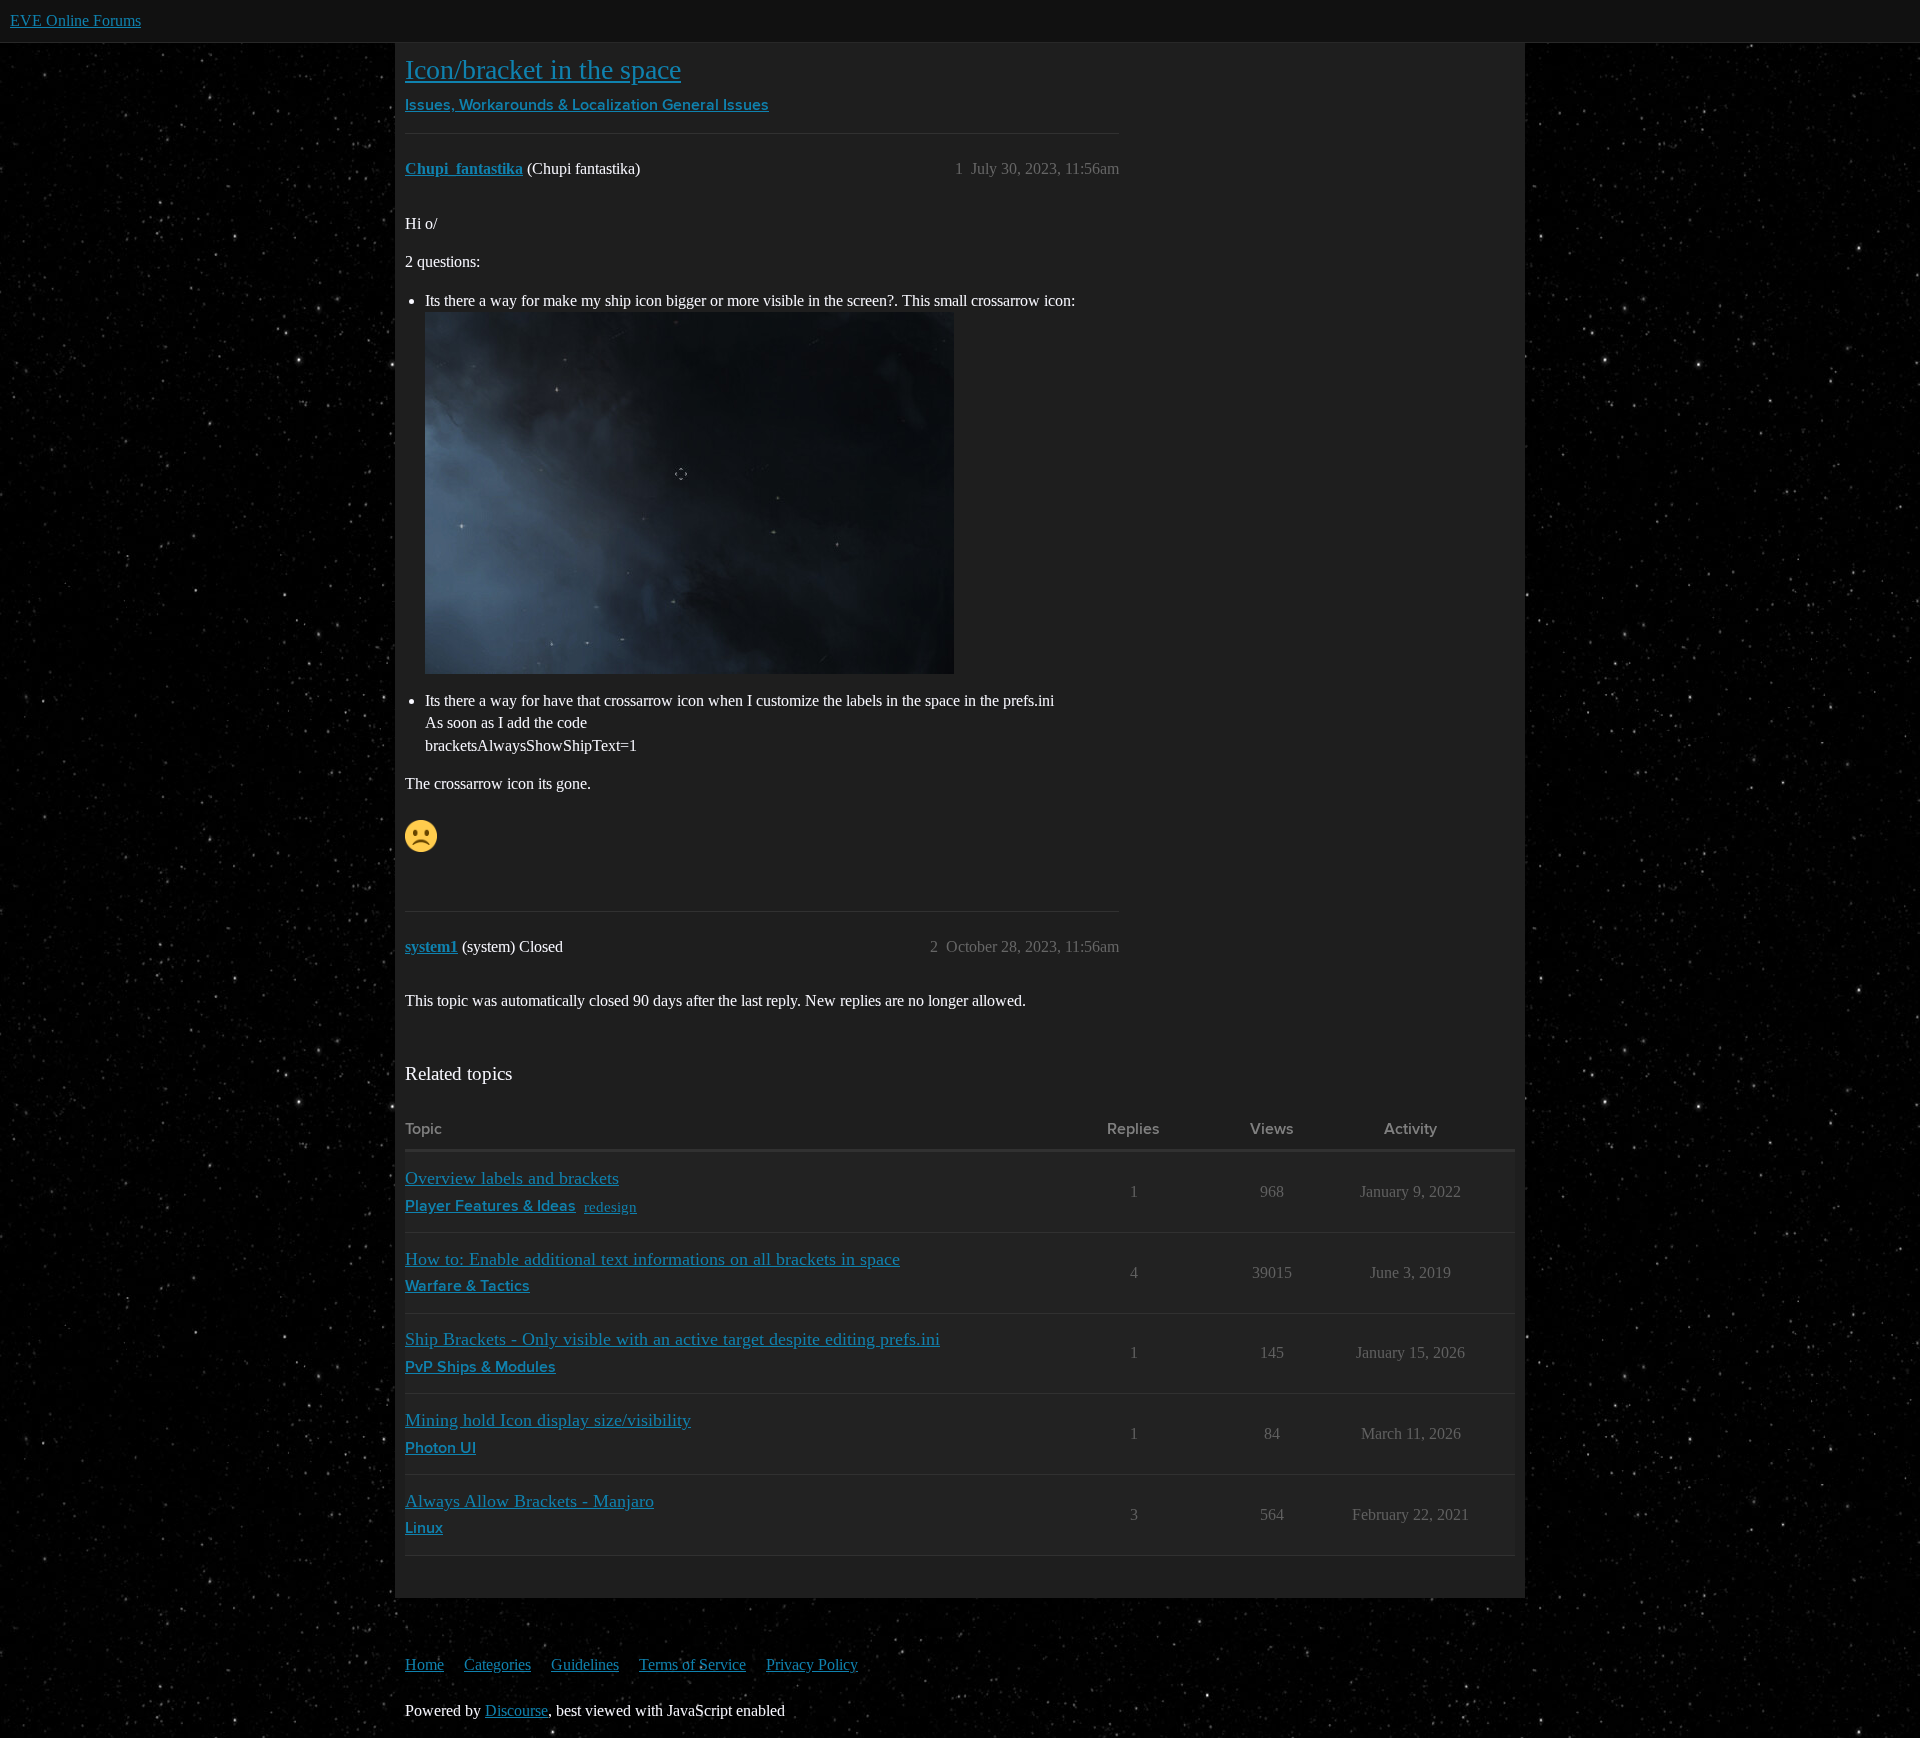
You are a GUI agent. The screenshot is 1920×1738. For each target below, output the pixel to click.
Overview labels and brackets (512, 1178)
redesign (610, 1206)
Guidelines (585, 1664)
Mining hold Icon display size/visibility (548, 1420)
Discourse (516, 1710)
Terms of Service (692, 1664)
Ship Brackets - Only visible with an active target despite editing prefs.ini (672, 1339)
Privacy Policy (812, 1664)
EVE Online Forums (75, 20)
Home (424, 1664)
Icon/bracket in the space (543, 69)
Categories (497, 1664)
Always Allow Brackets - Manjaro (529, 1501)
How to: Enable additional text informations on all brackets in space (652, 1259)
